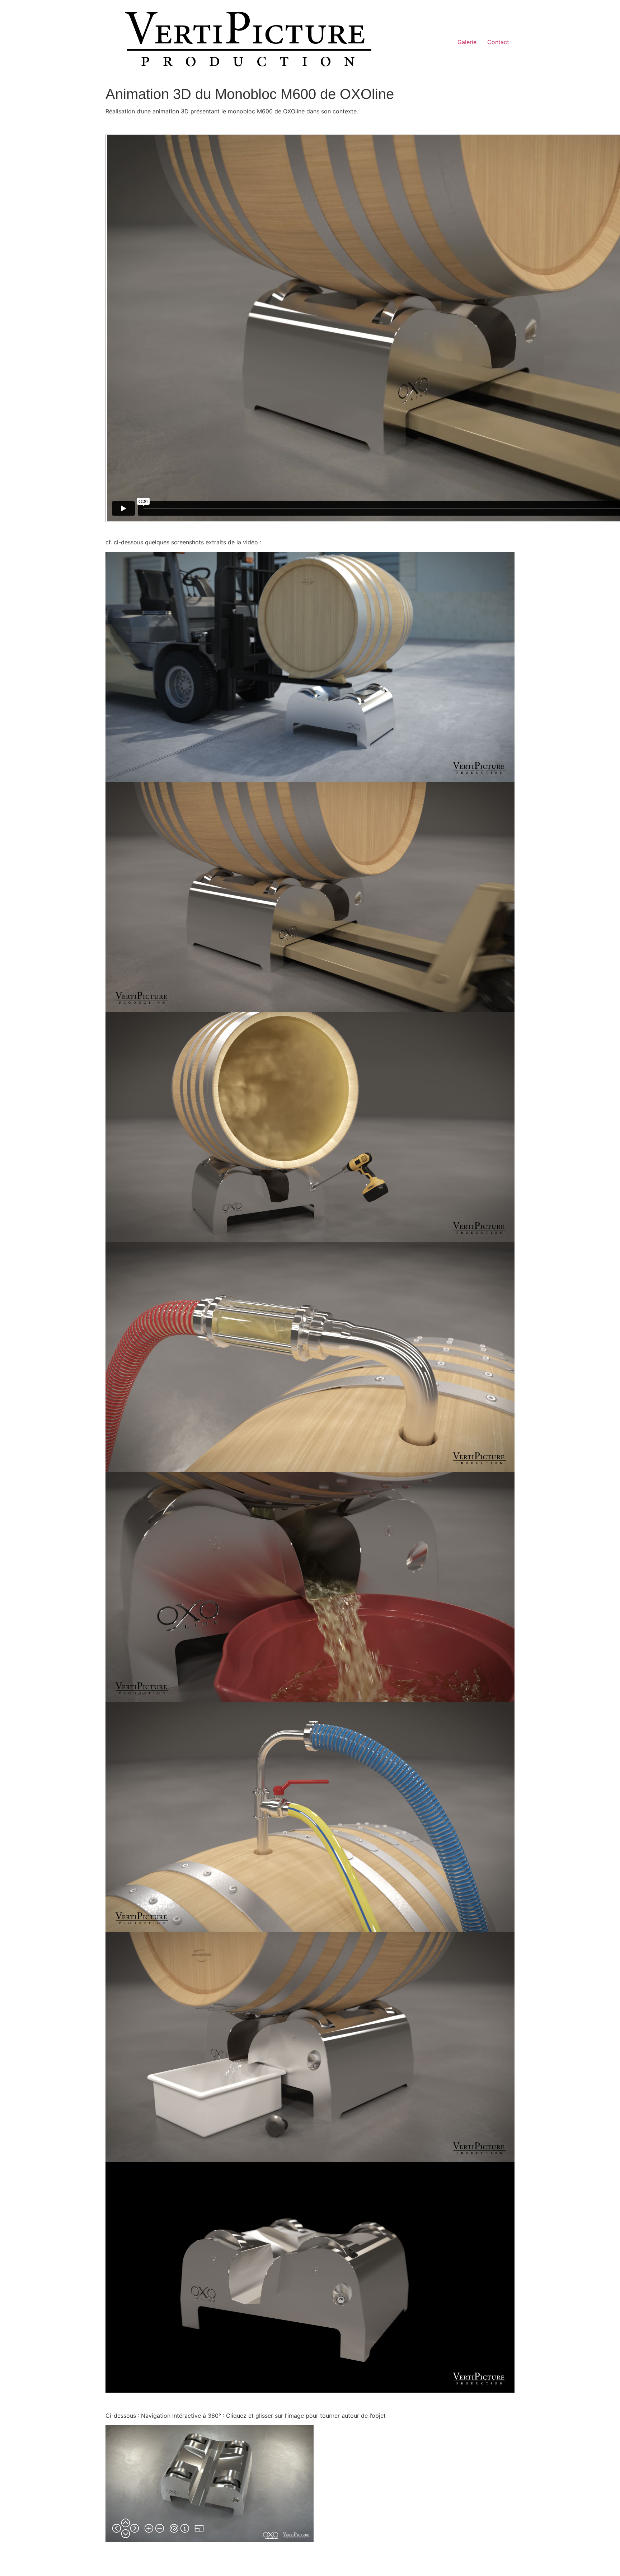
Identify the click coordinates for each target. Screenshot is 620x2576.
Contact (498, 42)
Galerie (467, 42)
